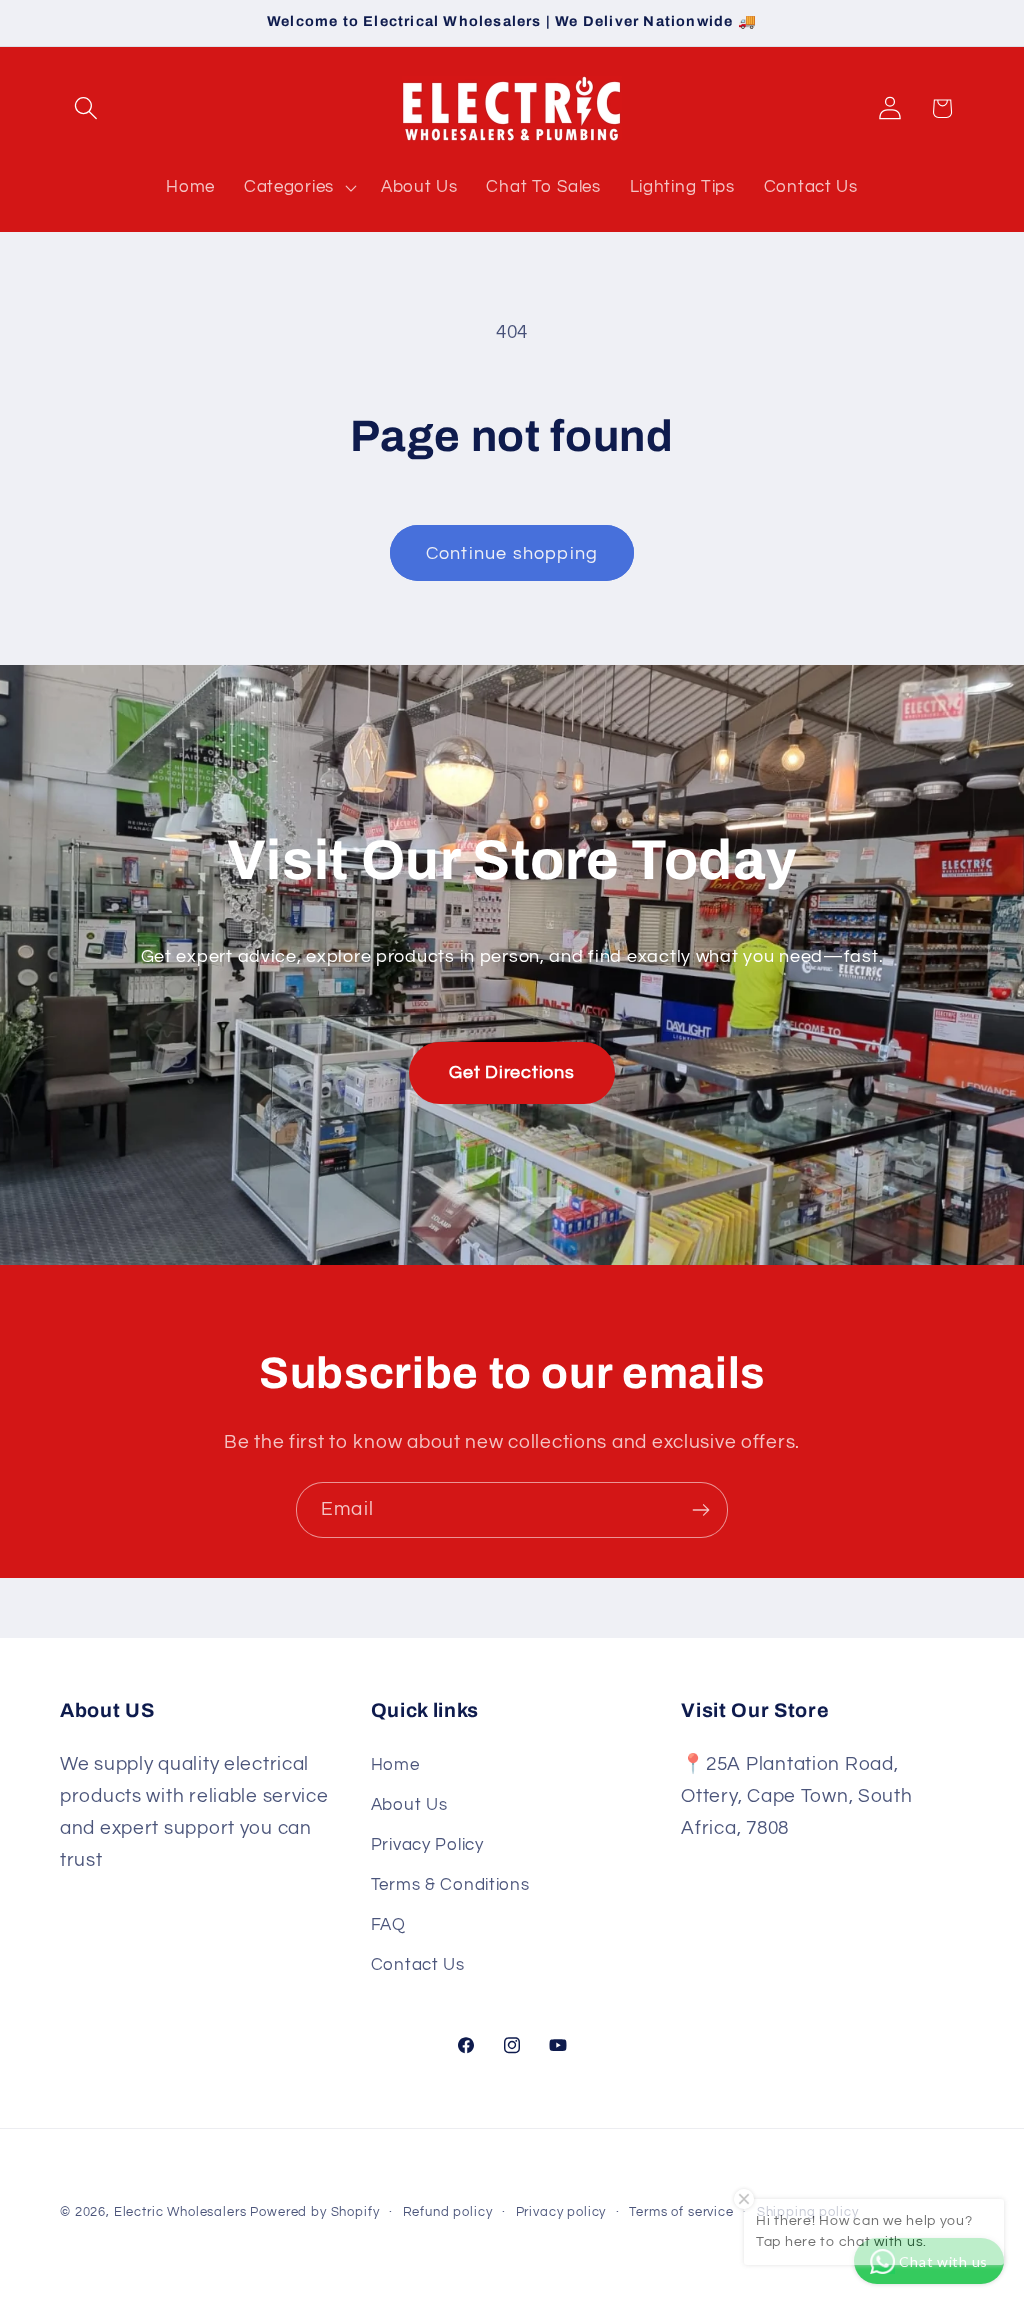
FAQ (388, 1925)
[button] (86, 108)
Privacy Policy (427, 1845)
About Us (409, 1805)
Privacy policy (561, 2212)
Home (395, 1765)
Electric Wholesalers (180, 2212)
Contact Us (418, 1965)
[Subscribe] (700, 1510)
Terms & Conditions (450, 1885)
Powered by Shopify (314, 2212)
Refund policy (448, 2212)
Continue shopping (512, 553)
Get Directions (511, 1072)
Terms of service (681, 2212)
